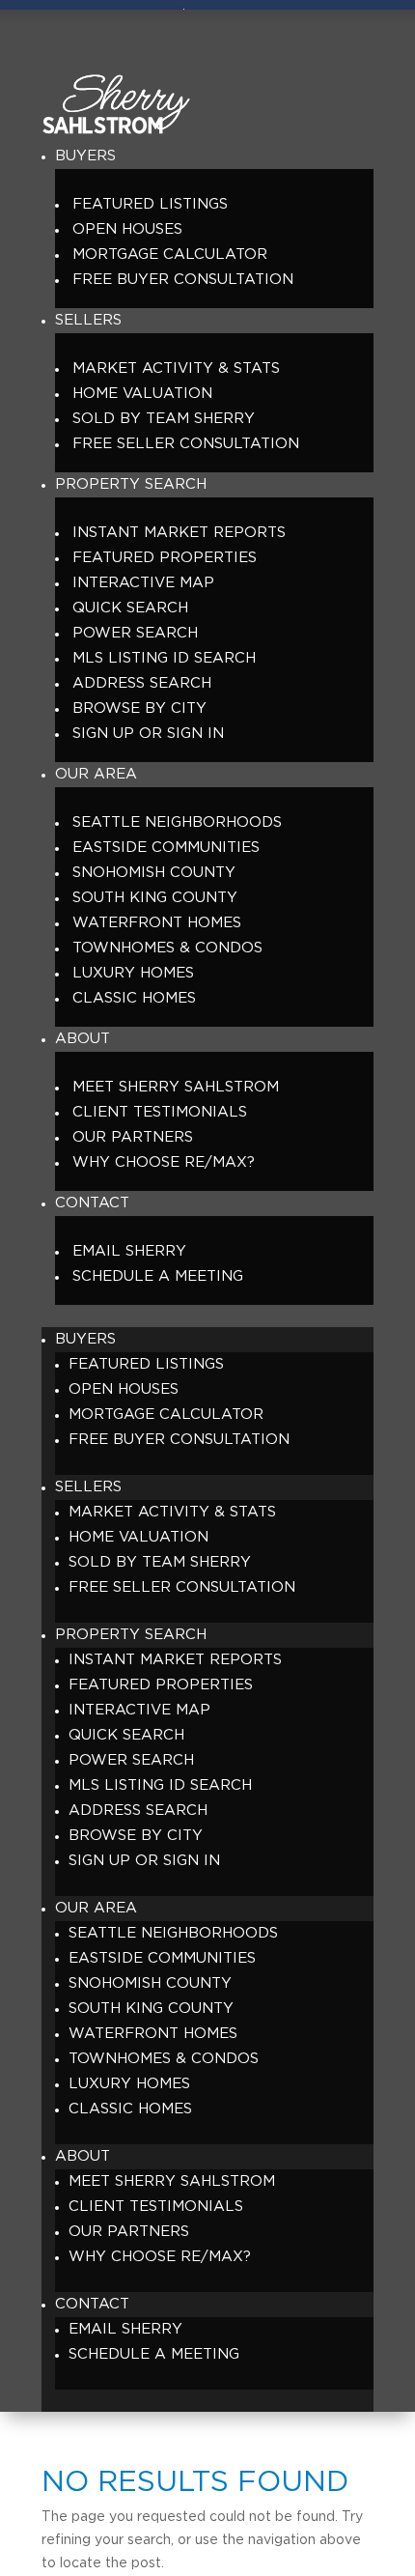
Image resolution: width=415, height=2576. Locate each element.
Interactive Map (143, 583)
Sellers (88, 320)
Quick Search (130, 608)
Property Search (131, 484)
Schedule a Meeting (158, 1276)
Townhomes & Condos (167, 948)
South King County (155, 898)
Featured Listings (150, 204)
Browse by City (139, 708)
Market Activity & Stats (176, 368)
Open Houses (127, 229)
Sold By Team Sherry (164, 419)
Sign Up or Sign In (148, 734)
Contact (92, 1203)
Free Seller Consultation (186, 444)
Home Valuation (142, 394)
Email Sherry (129, 1251)
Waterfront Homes (157, 923)
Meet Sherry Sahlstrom (176, 1087)
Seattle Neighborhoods (177, 822)
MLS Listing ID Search (164, 658)
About (83, 1039)
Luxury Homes (133, 973)
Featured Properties (165, 558)
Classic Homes (134, 998)
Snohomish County (154, 873)
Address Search (142, 683)
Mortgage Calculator (170, 255)
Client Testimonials (160, 1112)
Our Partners (133, 1137)
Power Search (135, 633)
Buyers (85, 156)
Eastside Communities (166, 848)
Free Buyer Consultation (183, 280)
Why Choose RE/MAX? (164, 1162)
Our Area (96, 774)
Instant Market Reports (179, 533)
